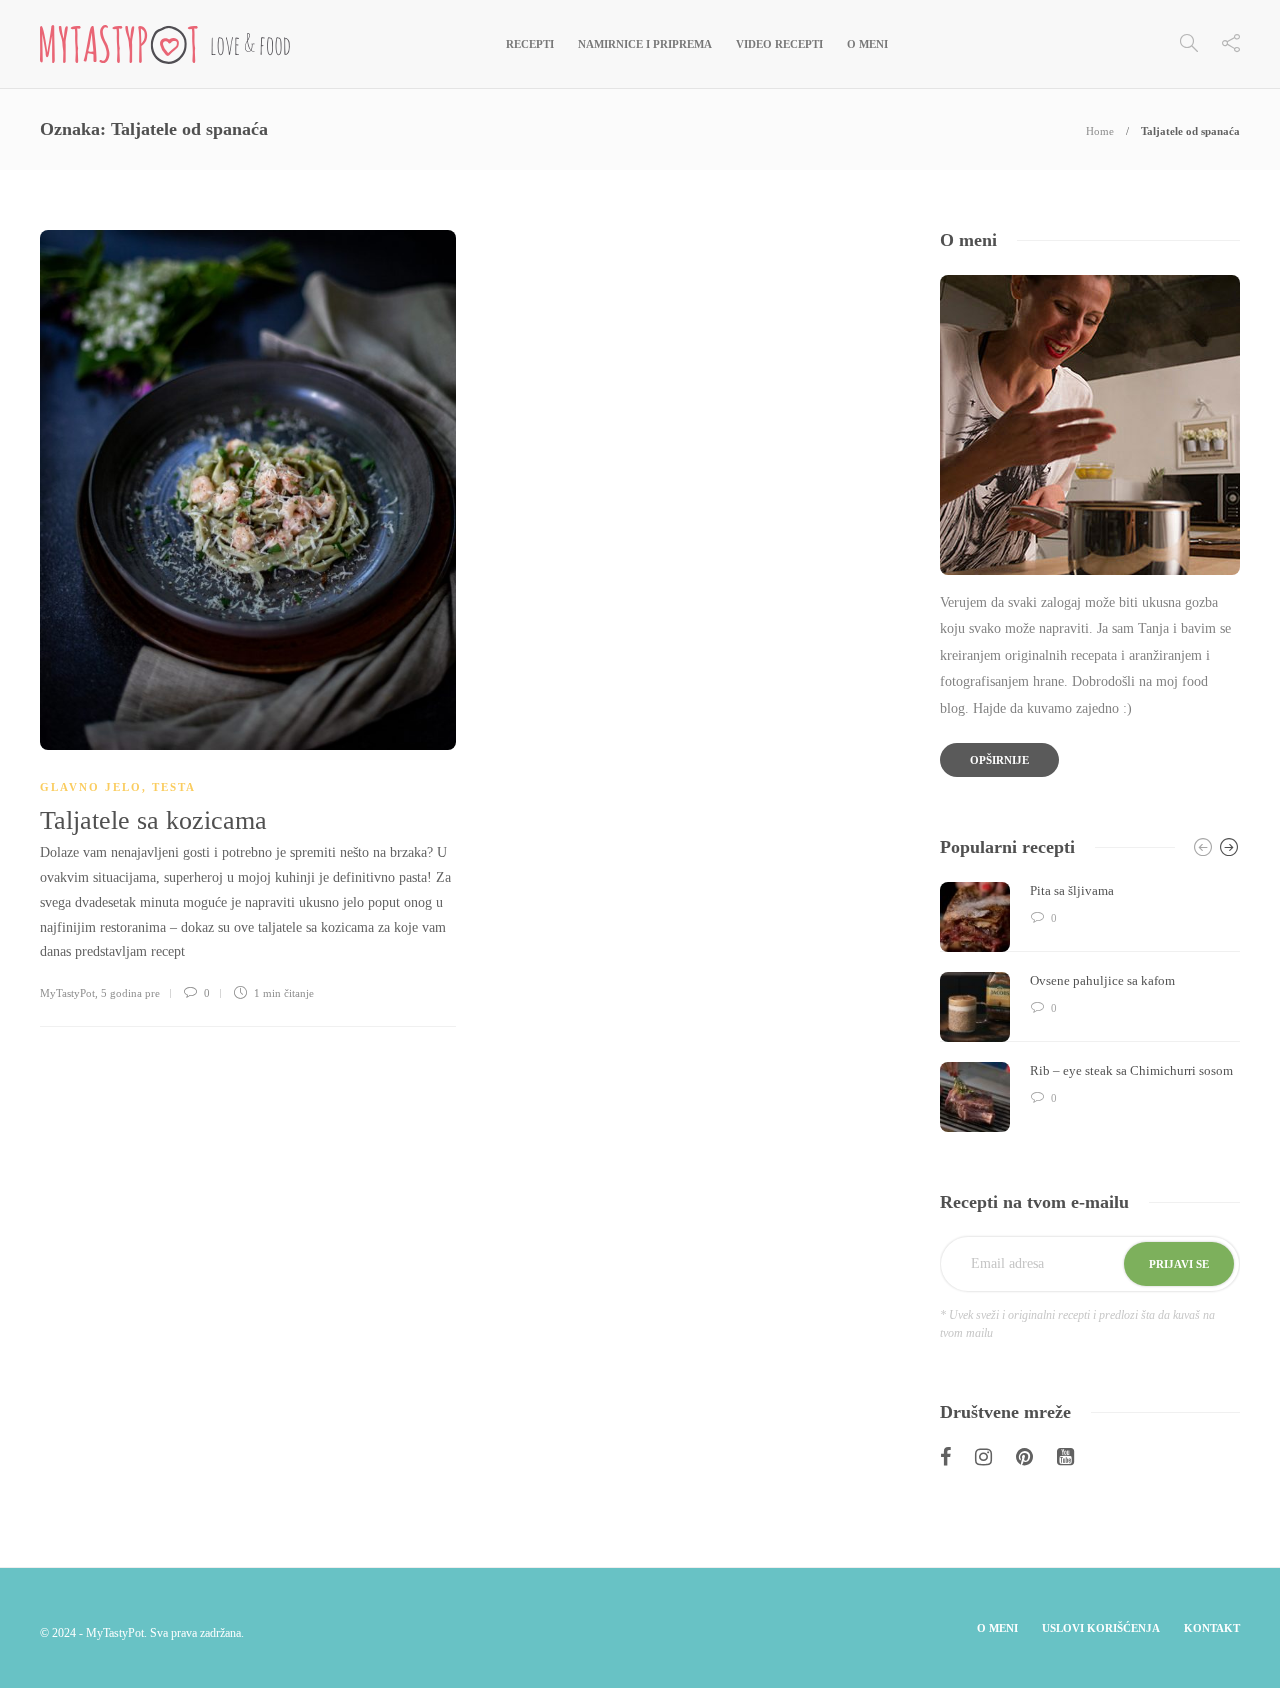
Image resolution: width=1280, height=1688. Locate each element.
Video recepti (779, 44)
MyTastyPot (67, 993)
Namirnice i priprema (645, 44)
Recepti (530, 44)
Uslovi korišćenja (1101, 1628)
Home (1100, 131)
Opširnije (999, 760)
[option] (1090, 1007)
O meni (867, 44)
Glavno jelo (91, 787)
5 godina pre (130, 993)
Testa (174, 787)
